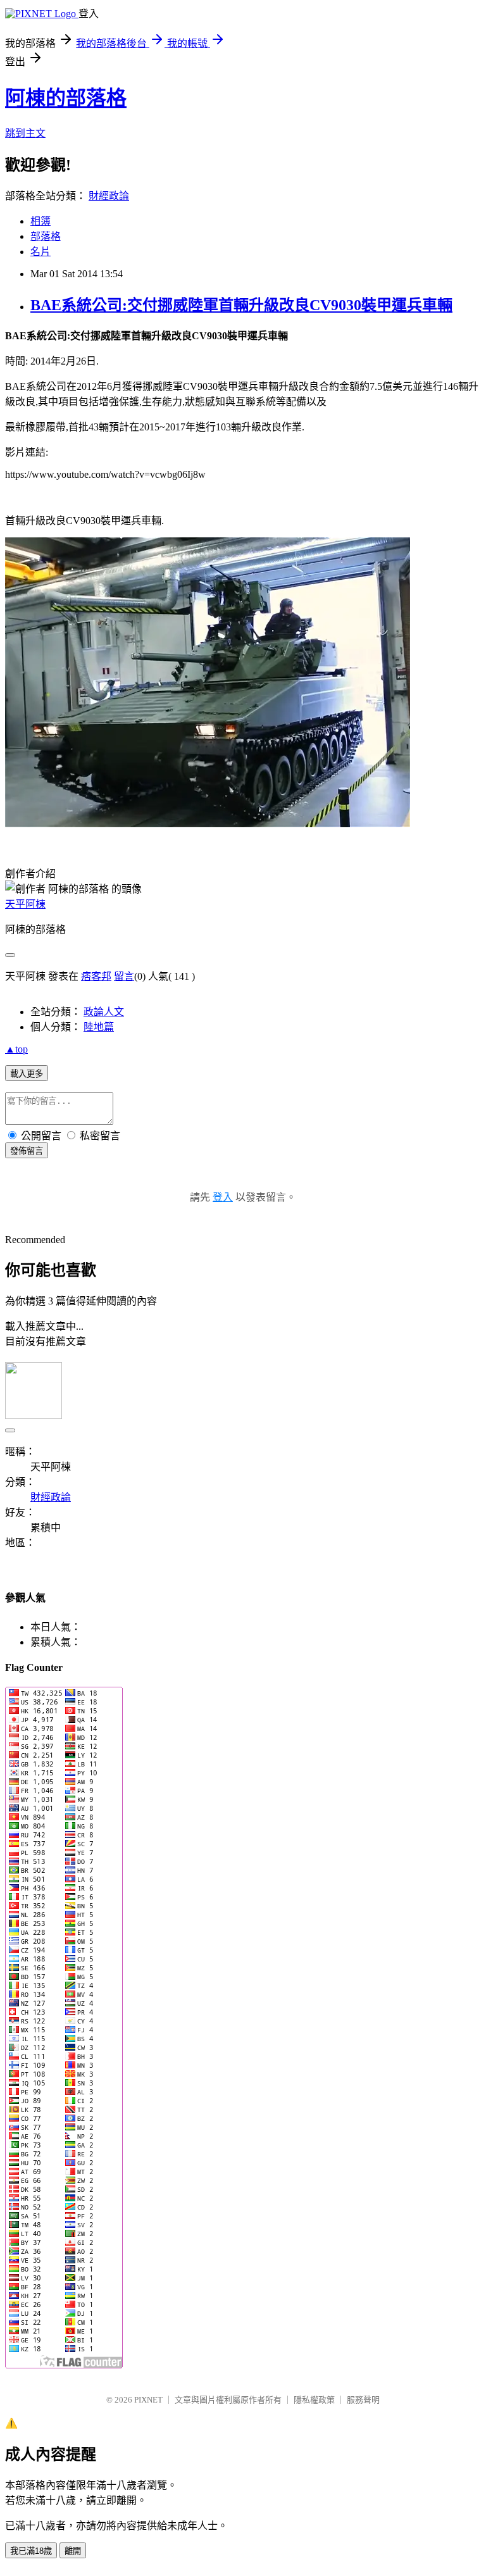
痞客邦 (96, 976)
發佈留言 (27, 1151)
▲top (16, 1049)
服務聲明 (363, 2400)
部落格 (46, 236)
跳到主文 (25, 133)
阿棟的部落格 (66, 98)
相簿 (40, 221)
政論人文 (104, 1012)
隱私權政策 (314, 2400)
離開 (73, 2551)
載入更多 (27, 1074)
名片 (40, 252)
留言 (124, 976)
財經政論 (109, 196)
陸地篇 (99, 1027)
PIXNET (148, 2400)
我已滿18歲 (31, 2551)
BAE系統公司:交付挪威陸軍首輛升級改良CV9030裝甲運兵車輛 (241, 305)
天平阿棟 (25, 904)
